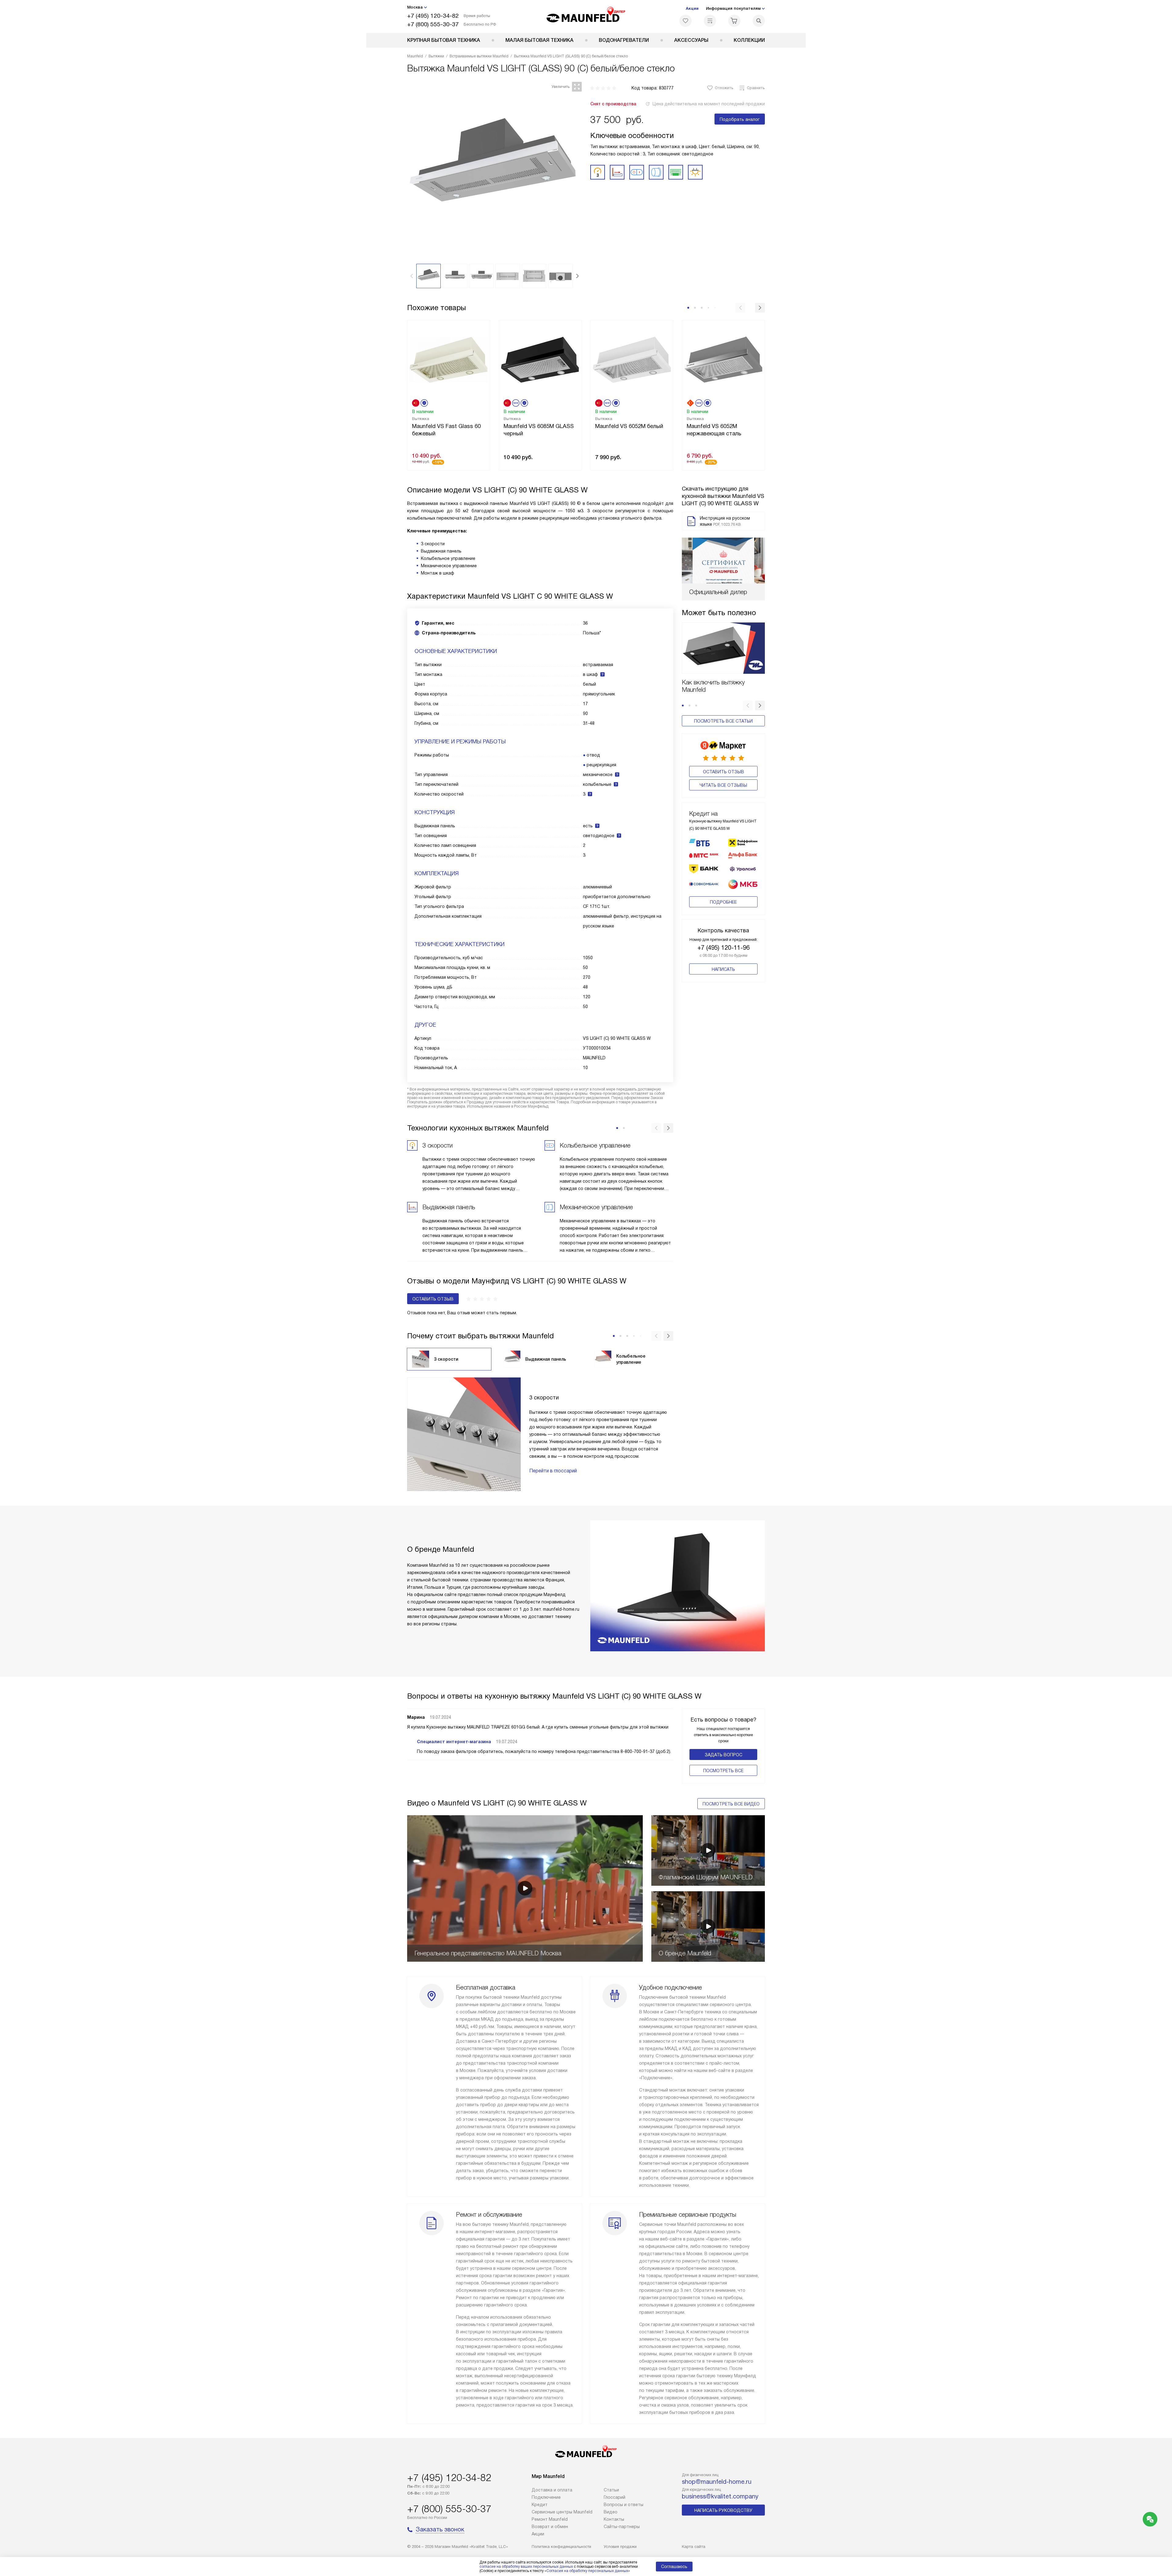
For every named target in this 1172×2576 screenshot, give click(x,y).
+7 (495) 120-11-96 (723, 948)
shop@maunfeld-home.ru (717, 2482)
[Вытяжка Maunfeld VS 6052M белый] (632, 359)
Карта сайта (694, 2547)
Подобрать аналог (740, 119)
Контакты (614, 2519)
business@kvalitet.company (720, 2496)
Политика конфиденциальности (561, 2547)
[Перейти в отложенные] (685, 21)
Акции (692, 8)
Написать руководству (723, 2510)
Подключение (546, 2497)
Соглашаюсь (674, 2567)
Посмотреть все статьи (723, 721)
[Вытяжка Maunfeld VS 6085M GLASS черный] (540, 359)
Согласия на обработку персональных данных (587, 2571)
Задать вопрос (723, 1755)
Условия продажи (620, 2547)
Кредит (540, 2505)
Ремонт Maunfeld (550, 2519)
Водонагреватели (624, 40)
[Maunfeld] (586, 16)
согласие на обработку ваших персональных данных (526, 2567)
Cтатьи (611, 2490)
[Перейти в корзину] (734, 21)
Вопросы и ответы (624, 2505)
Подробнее (723, 902)
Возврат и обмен (550, 2527)
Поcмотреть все (723, 1771)
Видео (611, 2512)
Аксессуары (691, 40)
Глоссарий (615, 2497)
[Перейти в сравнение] (710, 21)
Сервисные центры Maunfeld (562, 2512)
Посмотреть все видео (731, 1804)
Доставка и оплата (552, 2490)
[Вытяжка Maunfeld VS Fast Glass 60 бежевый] (449, 359)
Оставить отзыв (723, 772)
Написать (723, 969)
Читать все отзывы (723, 785)
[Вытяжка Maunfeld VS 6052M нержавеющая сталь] (723, 359)
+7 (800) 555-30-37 (433, 24)
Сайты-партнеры (622, 2527)
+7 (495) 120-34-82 (433, 16)
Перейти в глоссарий (553, 1471)
